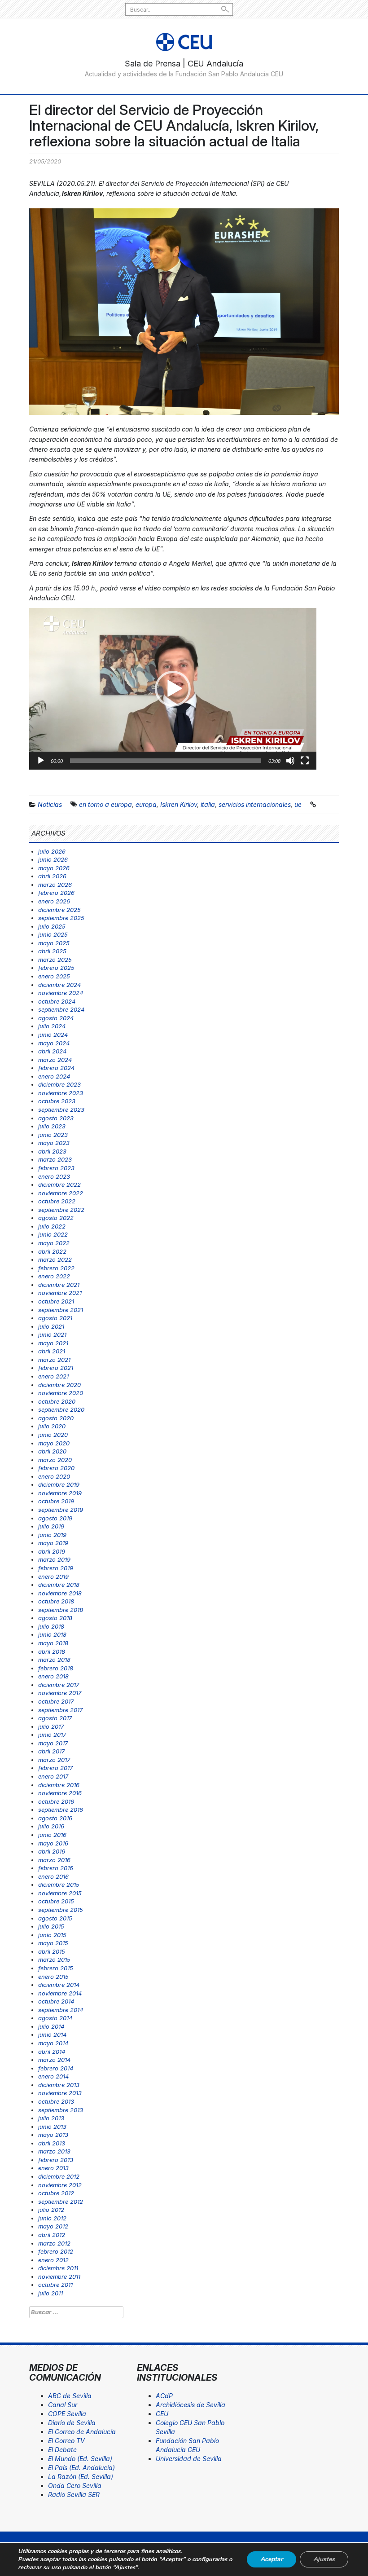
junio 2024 (53, 1035)
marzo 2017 (54, 1760)
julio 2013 (51, 2118)
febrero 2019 (56, 1568)
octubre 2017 (56, 1701)
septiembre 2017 (60, 1710)
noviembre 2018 (60, 1593)
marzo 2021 (54, 1360)
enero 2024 (54, 1076)
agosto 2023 (56, 1118)
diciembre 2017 (59, 1685)
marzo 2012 (54, 2243)
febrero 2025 (56, 968)
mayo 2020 (54, 1443)
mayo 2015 (53, 1943)
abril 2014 (52, 2052)
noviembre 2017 (60, 1693)
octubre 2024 (57, 1001)
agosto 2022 (56, 1218)
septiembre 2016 (61, 1810)
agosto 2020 (56, 1418)
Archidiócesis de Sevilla (191, 2405)
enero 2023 (54, 1176)
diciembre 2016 (59, 1785)
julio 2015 (51, 1926)
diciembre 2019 (59, 1484)
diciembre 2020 (59, 1385)
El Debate (62, 2450)
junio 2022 (53, 1234)
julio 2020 (52, 1426)
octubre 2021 (56, 1301)
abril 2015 (52, 1951)
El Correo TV (66, 2441)
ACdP (164, 2396)
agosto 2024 (56, 1018)
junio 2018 (52, 1634)
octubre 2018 (56, 1601)
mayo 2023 (54, 1143)
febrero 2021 (56, 1368)
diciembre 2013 (59, 2085)
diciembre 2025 (59, 910)
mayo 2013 (53, 2135)
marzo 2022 (55, 1259)
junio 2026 (53, 859)
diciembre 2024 (59, 985)
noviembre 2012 (60, 2185)
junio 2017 (52, 1735)
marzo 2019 (54, 1559)
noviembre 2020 (61, 1393)
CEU (162, 2414)
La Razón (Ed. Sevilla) (81, 2477)
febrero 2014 (56, 2068)
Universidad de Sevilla (189, 2459)
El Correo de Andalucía (82, 2432)
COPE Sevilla (67, 2414)
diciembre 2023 (59, 1084)
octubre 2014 (56, 2001)
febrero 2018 (56, 1668)
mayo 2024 (54, 1043)
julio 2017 (51, 1726)
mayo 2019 (53, 1543)
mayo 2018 (53, 1643)
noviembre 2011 (59, 2277)
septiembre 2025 (61, 918)
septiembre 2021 (61, 1310)
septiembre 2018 (61, 1610)
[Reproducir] (41, 761)
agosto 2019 (55, 1518)
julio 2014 (51, 2026)
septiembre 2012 (61, 2202)
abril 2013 (52, 2143)
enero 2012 (53, 2260)
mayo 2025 (54, 943)
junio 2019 (52, 1535)
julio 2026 (52, 851)
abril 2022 (52, 1251)
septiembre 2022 (61, 1210)
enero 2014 (53, 2076)
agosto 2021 (55, 1318)
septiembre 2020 (61, 1409)
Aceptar (272, 2559)
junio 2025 (53, 934)
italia (208, 804)
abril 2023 (52, 1151)
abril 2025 (52, 951)
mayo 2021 (53, 1343)
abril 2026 (52, 876)
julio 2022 (52, 1226)
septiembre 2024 (61, 1009)
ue (298, 804)
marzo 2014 (54, 2060)
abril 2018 (52, 1651)
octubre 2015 (56, 1901)
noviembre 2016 (60, 1793)
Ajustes (324, 2559)
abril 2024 (52, 1051)
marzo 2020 (55, 1460)
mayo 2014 (53, 2043)
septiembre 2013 (61, 2110)
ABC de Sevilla (70, 2396)
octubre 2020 (57, 1401)
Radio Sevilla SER (74, 2495)
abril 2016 (52, 1851)
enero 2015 (53, 1977)
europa (146, 804)
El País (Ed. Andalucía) (81, 2468)
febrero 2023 (56, 1168)
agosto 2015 (55, 1918)
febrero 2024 (56, 1068)
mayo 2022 (54, 1243)
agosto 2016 (55, 1818)
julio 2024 (52, 1026)
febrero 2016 (56, 1868)
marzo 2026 (55, 885)
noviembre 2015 (60, 1893)
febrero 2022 (56, 1268)
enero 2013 (53, 2168)
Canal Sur (63, 2405)
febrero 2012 (56, 2251)
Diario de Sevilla (72, 2423)
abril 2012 (52, 2235)
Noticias (50, 804)
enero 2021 (53, 1376)
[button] (173, 689)
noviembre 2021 (60, 1293)
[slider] (166, 761)
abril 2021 (52, 1351)
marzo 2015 (54, 1960)
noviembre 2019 (60, 1493)
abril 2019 (52, 1551)
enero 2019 (53, 1576)
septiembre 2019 (61, 1510)
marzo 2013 (54, 2151)
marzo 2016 (54, 1860)
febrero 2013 (56, 2160)
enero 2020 (54, 1476)
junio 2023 (53, 1135)
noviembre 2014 (60, 1993)
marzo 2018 (54, 1660)
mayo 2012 (53, 2226)
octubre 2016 (56, 1801)
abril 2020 (52, 1451)
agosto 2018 (55, 1618)
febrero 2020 (56, 1468)
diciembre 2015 (59, 1885)
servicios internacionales (255, 804)
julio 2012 (51, 2210)
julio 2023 (52, 1126)
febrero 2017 (55, 1768)
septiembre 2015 (61, 1910)
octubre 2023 (57, 1101)
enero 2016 (53, 1876)
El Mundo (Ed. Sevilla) (80, 2459)
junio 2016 (52, 1835)
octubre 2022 (57, 1201)
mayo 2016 (53, 1843)
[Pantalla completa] (305, 761)
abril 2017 (51, 1751)
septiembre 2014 (61, 2010)
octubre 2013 (56, 2101)
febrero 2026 (56, 893)
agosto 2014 (55, 2018)
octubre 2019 (56, 1501)
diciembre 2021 (59, 1285)
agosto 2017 (55, 1718)
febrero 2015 (56, 1968)
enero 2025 (54, 976)
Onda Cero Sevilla (75, 2486)
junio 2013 (52, 2127)
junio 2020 (53, 1435)
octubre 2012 (56, 2193)
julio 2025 (52, 926)
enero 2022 (54, 1276)
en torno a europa (105, 804)
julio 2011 (50, 2293)
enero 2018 (53, 1676)
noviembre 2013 (60, 2093)
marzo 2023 (55, 1159)
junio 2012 (52, 2218)
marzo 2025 (55, 960)
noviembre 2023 (61, 1093)
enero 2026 (54, 901)
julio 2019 (51, 1526)
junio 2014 (52, 2034)
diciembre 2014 (59, 1985)
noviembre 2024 (61, 993)
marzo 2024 (55, 1060)
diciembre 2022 (59, 1185)
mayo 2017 (53, 1743)
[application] (173, 689)
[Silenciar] (290, 761)
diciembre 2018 (59, 1585)
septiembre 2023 (61, 1110)
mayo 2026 (54, 868)
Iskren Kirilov (179, 804)
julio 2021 (51, 1326)
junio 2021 (52, 1334)
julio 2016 (51, 1826)
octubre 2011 (55, 2285)
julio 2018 (51, 1626)
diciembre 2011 (58, 2268)
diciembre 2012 (59, 2176)
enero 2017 (53, 1776)
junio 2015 (52, 1935)
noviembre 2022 (61, 1193)
